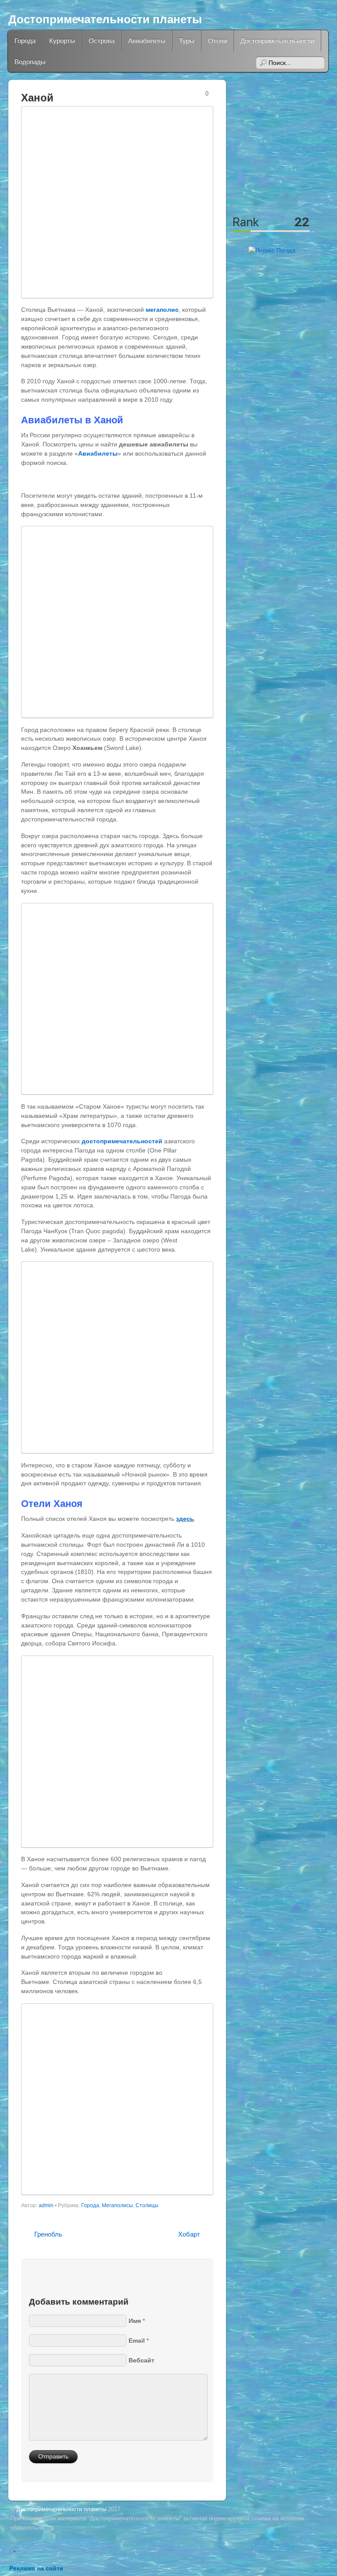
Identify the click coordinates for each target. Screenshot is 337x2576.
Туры (187, 41)
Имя (135, 2321)
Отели (217, 41)
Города (25, 41)
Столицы (147, 2205)
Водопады (30, 62)
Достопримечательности (277, 41)
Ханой (37, 98)
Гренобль (48, 2234)
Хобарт (189, 2234)
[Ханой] (117, 202)
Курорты (62, 41)
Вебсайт (142, 2360)
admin (46, 2205)
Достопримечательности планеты (105, 19)
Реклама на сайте (36, 2568)
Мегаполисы (117, 2205)
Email (137, 2341)
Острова (102, 41)
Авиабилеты (147, 41)
